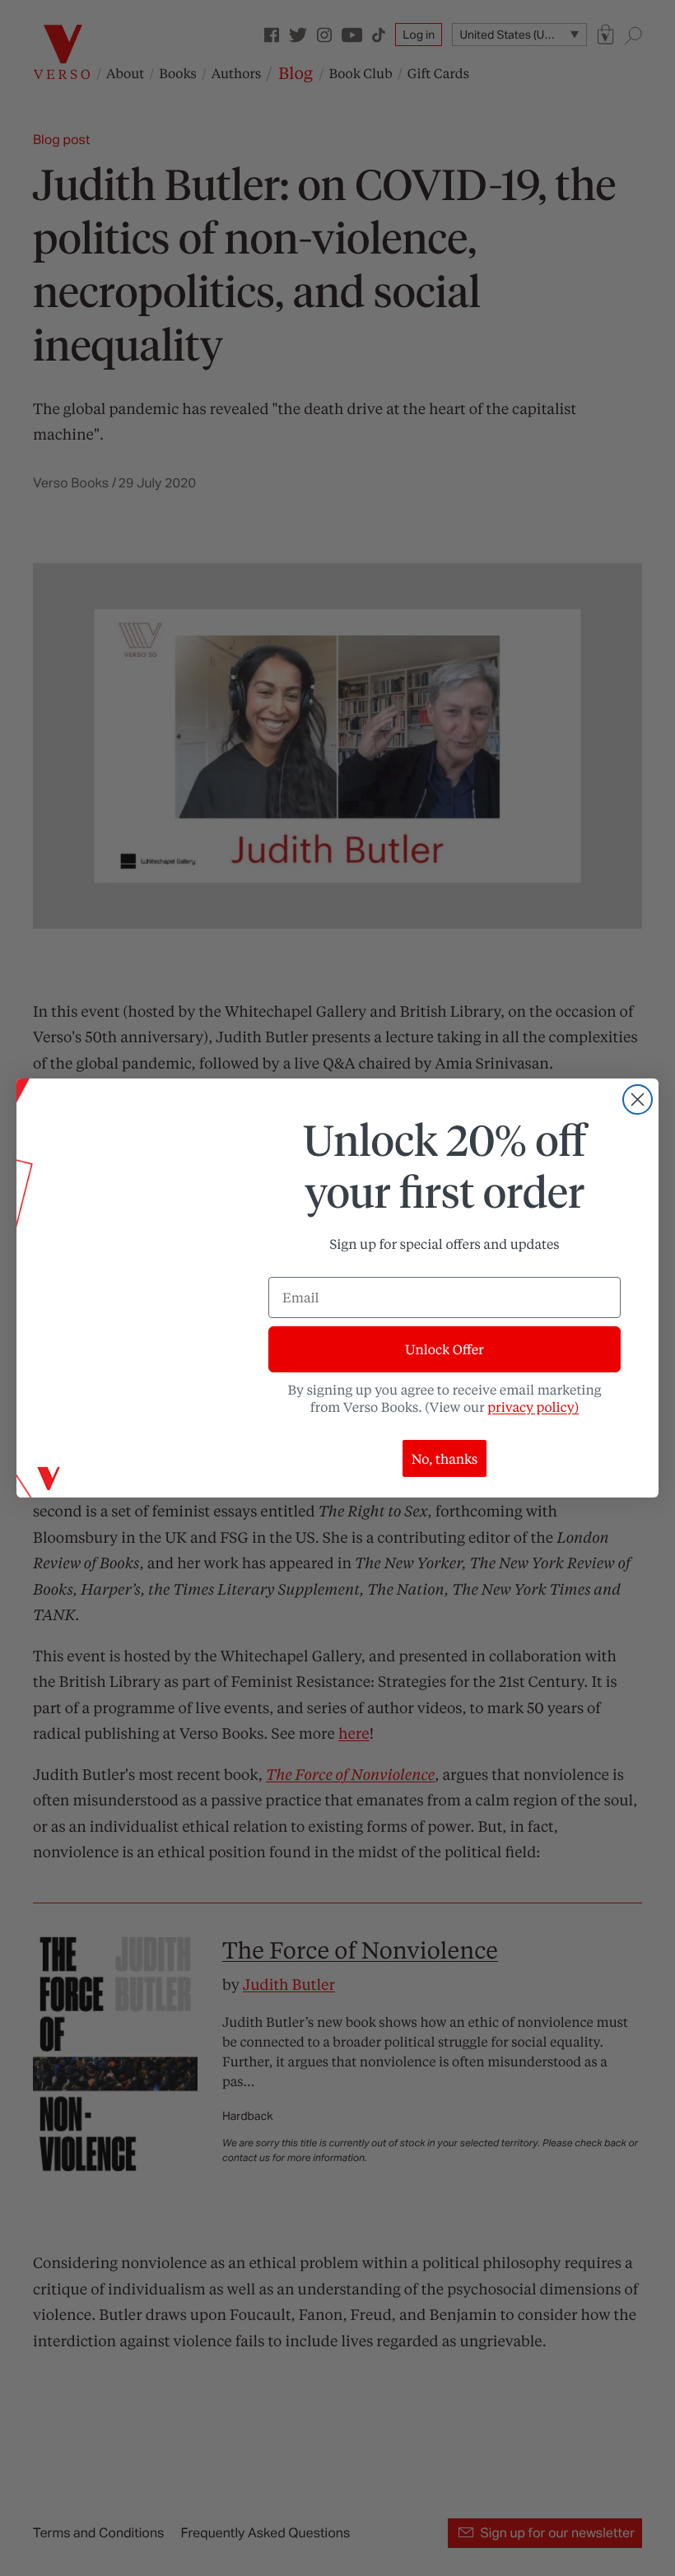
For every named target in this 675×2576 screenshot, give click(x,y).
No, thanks (445, 1458)
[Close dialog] (638, 1099)
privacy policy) (533, 1407)
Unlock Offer (444, 1349)
